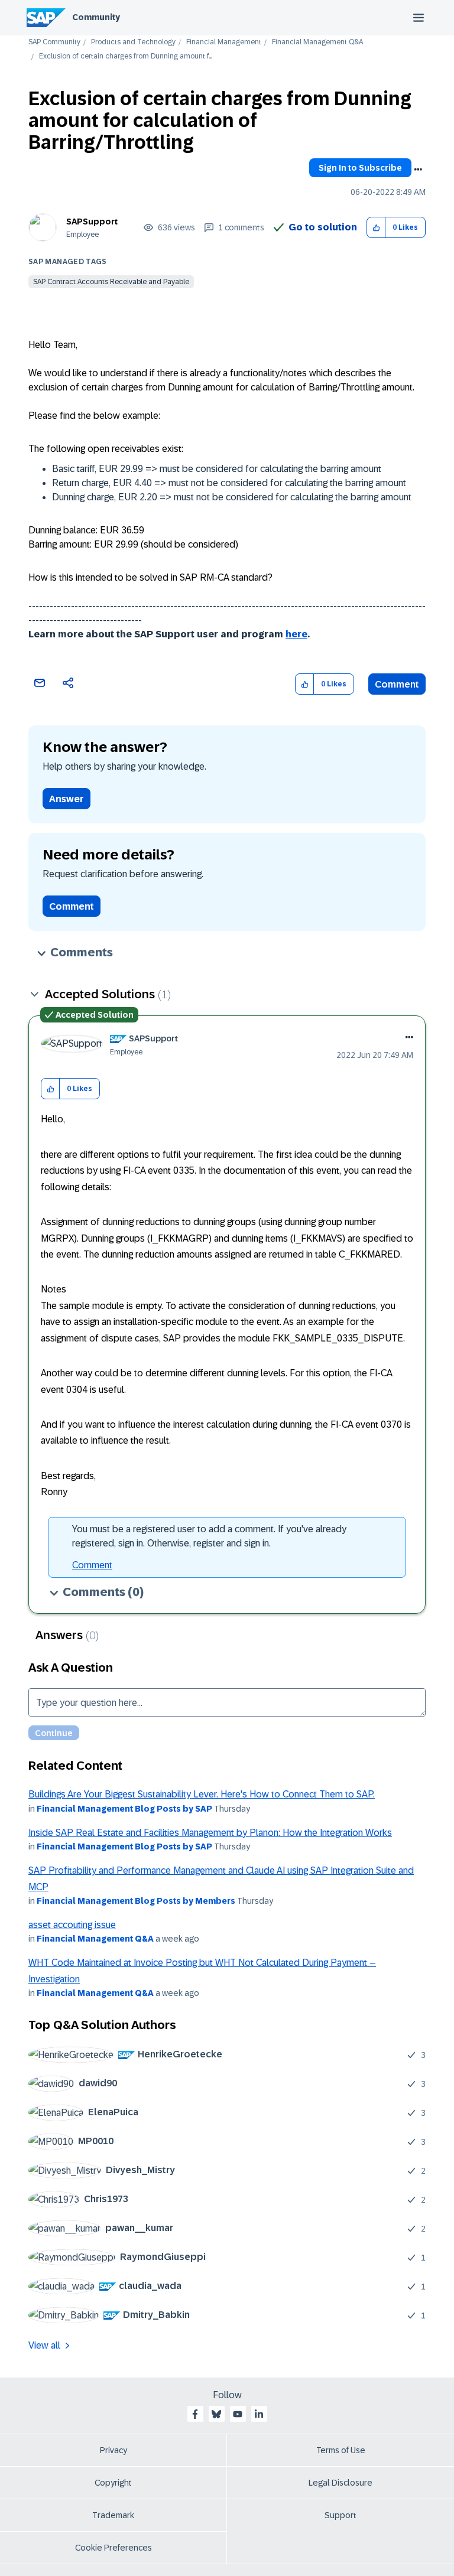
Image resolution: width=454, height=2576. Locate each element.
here (296, 634)
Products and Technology (133, 42)
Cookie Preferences (113, 2548)
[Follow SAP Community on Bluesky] (216, 2414)
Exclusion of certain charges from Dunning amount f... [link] (126, 56)
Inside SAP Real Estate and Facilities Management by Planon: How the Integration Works (210, 1833)
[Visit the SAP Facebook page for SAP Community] (195, 2414)
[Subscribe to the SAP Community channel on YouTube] (238, 2414)
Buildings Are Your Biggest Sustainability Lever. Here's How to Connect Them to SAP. (202, 1794)
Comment (397, 684)
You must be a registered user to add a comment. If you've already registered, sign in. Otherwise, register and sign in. (209, 1536)
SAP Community (54, 42)
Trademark (113, 2515)
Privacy (113, 2450)
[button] (376, 228)
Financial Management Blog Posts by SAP (124, 1809)
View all (44, 2345)
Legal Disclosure (340, 2483)
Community (96, 17)
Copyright (113, 2483)
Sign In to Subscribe (360, 168)
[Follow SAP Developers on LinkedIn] (259, 2414)
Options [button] (418, 170)
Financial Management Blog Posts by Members (136, 1901)
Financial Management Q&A (317, 42)
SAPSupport (92, 222)
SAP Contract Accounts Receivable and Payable (111, 282)
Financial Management (224, 42)
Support (340, 2515)
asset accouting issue (72, 1925)
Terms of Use (341, 2450)
